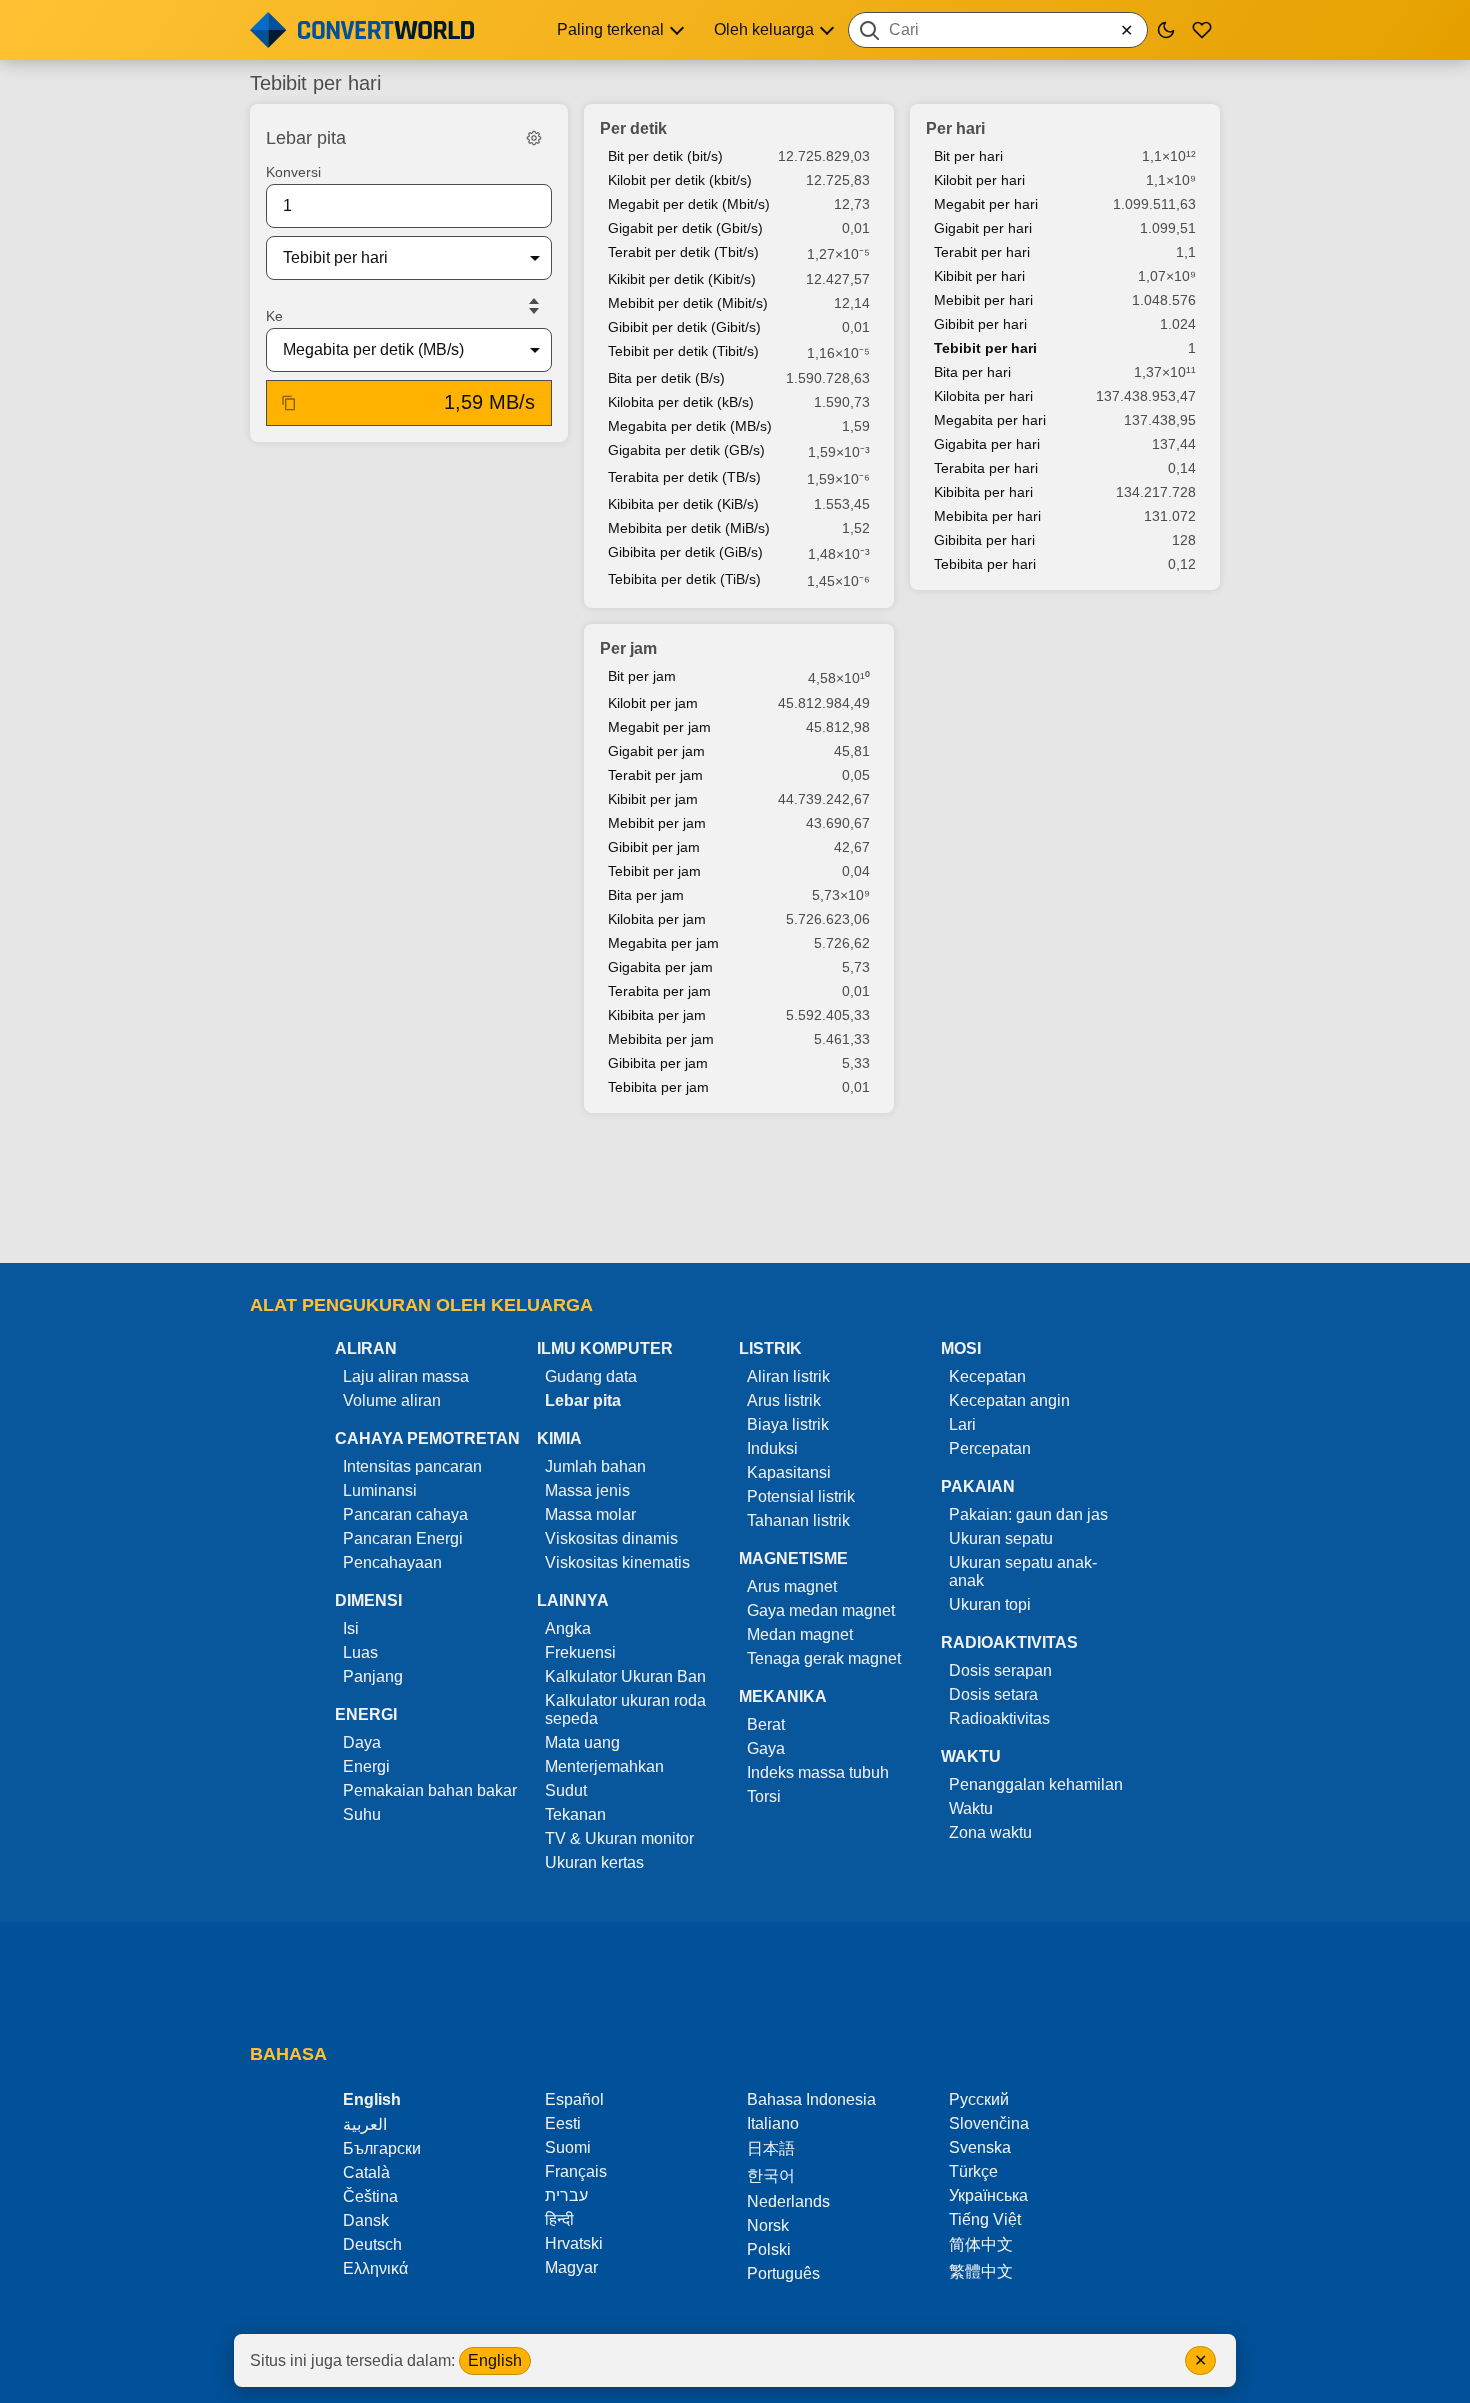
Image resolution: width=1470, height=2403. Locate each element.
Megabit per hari (986, 204)
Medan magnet (800, 1634)
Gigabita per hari (987, 444)
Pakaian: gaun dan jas (1028, 1514)
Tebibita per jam (658, 1087)
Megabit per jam (659, 727)
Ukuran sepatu (1001, 1538)
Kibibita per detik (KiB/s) (683, 504)
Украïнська (988, 2195)
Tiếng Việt (985, 2219)
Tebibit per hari (985, 348)
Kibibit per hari (979, 276)
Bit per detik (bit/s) (665, 156)
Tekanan (575, 1814)
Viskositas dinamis (611, 1538)
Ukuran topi (990, 1604)
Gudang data (591, 1376)
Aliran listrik (788, 1376)
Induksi (772, 1448)
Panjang (373, 1676)
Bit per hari (968, 156)
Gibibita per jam (658, 1063)
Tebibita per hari (985, 564)
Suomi (568, 2147)
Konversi (293, 172)
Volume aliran (392, 1400)
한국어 (771, 2175)
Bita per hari (972, 372)
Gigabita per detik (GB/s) (686, 450)
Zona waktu (990, 1832)
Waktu (971, 1808)
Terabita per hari (986, 468)
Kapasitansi (789, 1472)
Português (783, 2273)
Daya (362, 1742)
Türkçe (973, 2171)
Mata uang (582, 1742)
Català (366, 2172)
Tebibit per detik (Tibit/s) (683, 351)
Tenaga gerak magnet (824, 1658)
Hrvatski (574, 2243)
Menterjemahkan (604, 1766)
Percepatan (990, 1448)
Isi (351, 1628)
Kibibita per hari (983, 492)
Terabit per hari (982, 252)
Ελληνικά (375, 2268)
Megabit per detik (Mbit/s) (689, 204)
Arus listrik (784, 1400)
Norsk (768, 2225)
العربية (365, 2124)
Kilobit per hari (979, 180)
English (495, 2360)
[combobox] (998, 30)
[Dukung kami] (1202, 30)
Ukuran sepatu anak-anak (1023, 1571)
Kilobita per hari (983, 396)
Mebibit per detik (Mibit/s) (688, 303)
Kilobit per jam (653, 703)
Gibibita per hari (984, 540)
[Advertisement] (735, 1190)
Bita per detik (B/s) (666, 378)
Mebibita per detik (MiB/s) (689, 528)
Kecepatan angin (1009, 1400)
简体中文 (981, 2244)
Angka (568, 1628)
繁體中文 (981, 2271)
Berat (766, 1724)
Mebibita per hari (987, 516)
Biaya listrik (788, 1424)
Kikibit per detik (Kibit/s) (682, 279)
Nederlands (788, 2201)
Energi (366, 1766)
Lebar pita (583, 1400)
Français (576, 2171)
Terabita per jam (659, 991)
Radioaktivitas (999, 1718)
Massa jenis (587, 1490)
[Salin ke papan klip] (289, 403)
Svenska (980, 2147)
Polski (769, 2249)
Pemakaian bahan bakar (430, 1790)
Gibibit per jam (654, 847)
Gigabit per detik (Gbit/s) (685, 228)
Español (574, 2099)
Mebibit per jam (657, 823)
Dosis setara (993, 1694)
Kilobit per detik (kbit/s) (680, 180)
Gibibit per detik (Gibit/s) (684, 327)
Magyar (571, 2267)
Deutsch (372, 2244)
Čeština (370, 2196)
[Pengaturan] (534, 138)
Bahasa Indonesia (811, 2099)
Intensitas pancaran (412, 1466)
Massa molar (590, 1514)
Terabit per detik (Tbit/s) (683, 252)
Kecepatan (987, 1376)
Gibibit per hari (980, 324)
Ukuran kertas (594, 1862)
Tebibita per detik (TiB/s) (684, 579)
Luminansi (380, 1490)
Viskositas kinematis (617, 1562)
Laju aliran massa (406, 1376)
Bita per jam (646, 895)
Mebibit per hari (983, 300)
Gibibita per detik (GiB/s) (685, 552)
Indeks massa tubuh (818, 1772)
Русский (979, 2099)
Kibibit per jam (653, 799)
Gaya (766, 1748)
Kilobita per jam (657, 919)
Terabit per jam (655, 775)
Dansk (366, 2220)
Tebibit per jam (654, 871)
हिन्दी (559, 2219)
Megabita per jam (663, 943)
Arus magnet (792, 1586)
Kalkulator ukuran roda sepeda (625, 1709)
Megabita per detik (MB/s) (690, 426)
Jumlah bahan (595, 1466)
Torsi (764, 1796)
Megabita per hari (990, 420)
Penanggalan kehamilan (1036, 1784)
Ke (274, 316)
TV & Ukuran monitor (619, 1838)
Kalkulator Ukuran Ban (625, 1676)
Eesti (563, 2123)
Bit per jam (642, 676)
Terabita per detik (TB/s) (684, 477)
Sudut (566, 1790)
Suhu (362, 1814)
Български (382, 2148)
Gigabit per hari (983, 228)
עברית (566, 2195)
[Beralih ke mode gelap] (1166, 30)
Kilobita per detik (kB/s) (681, 402)
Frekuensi (580, 1652)
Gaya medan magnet (821, 1610)
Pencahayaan (392, 1562)
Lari (962, 1424)
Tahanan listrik (798, 1520)
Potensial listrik (801, 1496)
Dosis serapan (1000, 1670)
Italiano (773, 2123)
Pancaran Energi (403, 1538)
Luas (360, 1652)
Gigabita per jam (660, 967)
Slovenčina (989, 2123)
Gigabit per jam (656, 751)
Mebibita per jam (661, 1039)
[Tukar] (534, 306)
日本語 (771, 2148)
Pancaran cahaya (405, 1514)
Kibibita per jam (657, 1015)
